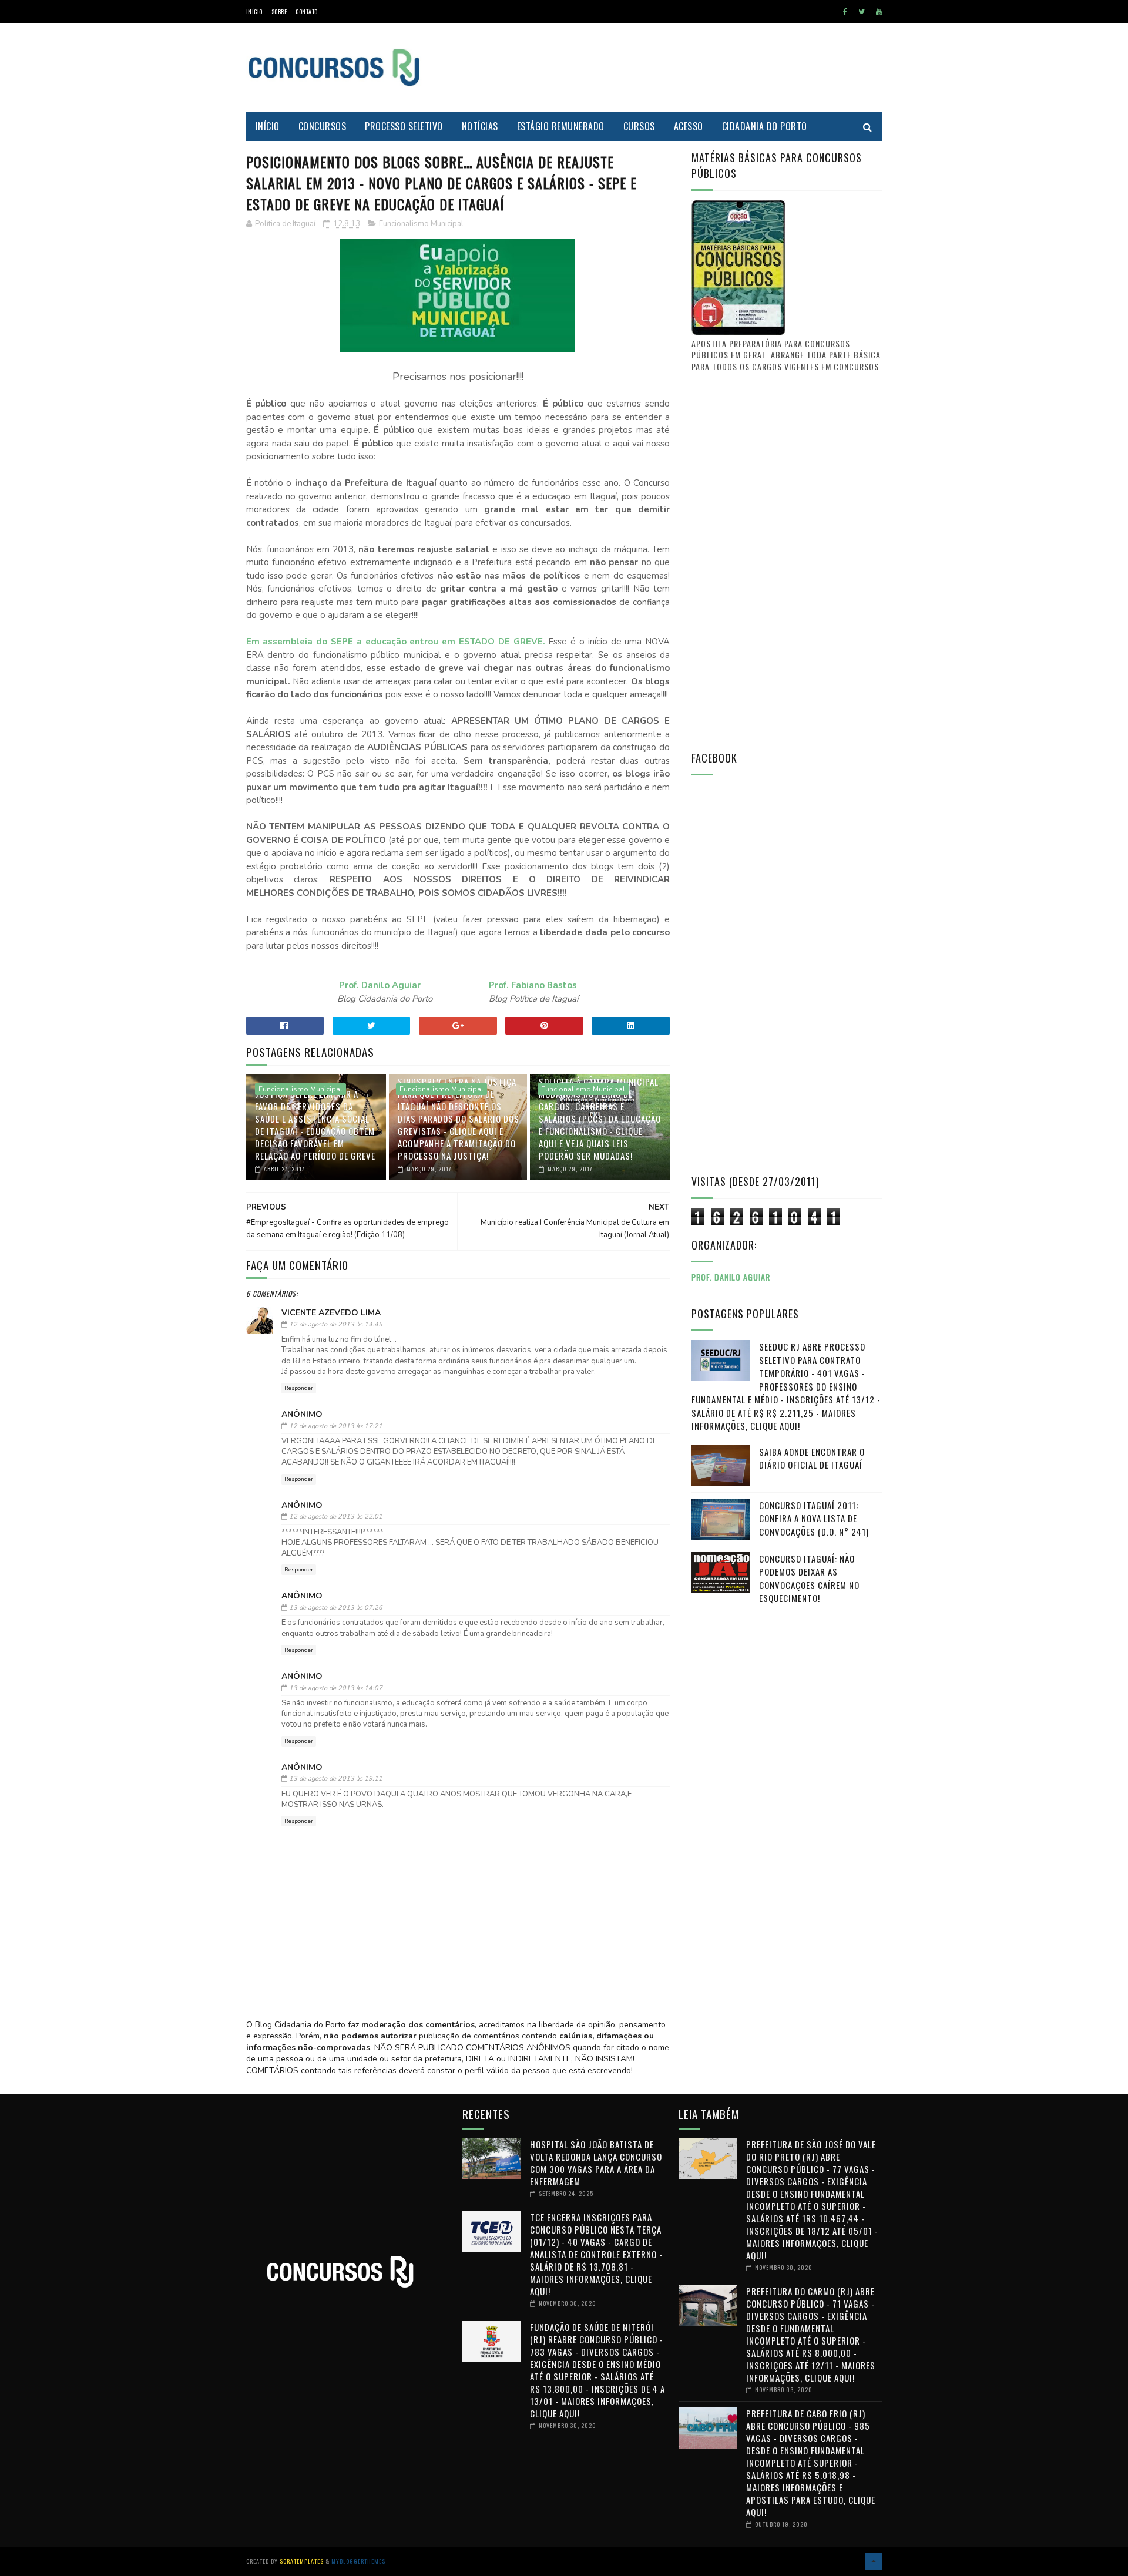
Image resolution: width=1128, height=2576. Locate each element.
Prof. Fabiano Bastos (533, 985)
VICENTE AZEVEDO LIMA (331, 1313)
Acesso (689, 126)
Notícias (480, 126)
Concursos (323, 126)
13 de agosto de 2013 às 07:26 (336, 1608)
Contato (307, 11)
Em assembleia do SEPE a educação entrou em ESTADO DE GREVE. (396, 642)
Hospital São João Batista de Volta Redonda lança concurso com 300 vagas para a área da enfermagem (596, 2163)
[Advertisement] (669, 68)
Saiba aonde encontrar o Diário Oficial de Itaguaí (812, 1458)
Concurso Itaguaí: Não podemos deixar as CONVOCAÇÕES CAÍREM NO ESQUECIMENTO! (809, 1578)
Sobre (279, 11)
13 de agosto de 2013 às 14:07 (336, 1688)
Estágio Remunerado (561, 126)
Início (254, 11)
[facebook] (845, 12)
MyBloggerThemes (358, 2561)
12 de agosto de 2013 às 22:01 (336, 1517)
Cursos (639, 126)
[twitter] (862, 12)
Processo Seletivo (404, 126)
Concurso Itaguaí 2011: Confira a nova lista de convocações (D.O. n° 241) (814, 1518)
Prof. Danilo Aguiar (380, 985)
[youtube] (879, 12)
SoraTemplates (302, 2561)
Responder (299, 1388)
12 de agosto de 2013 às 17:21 (336, 1426)
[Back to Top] (874, 2561)
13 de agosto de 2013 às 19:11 (336, 1779)
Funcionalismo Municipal (421, 224)
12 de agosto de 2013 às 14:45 (336, 1324)
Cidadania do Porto (765, 126)
